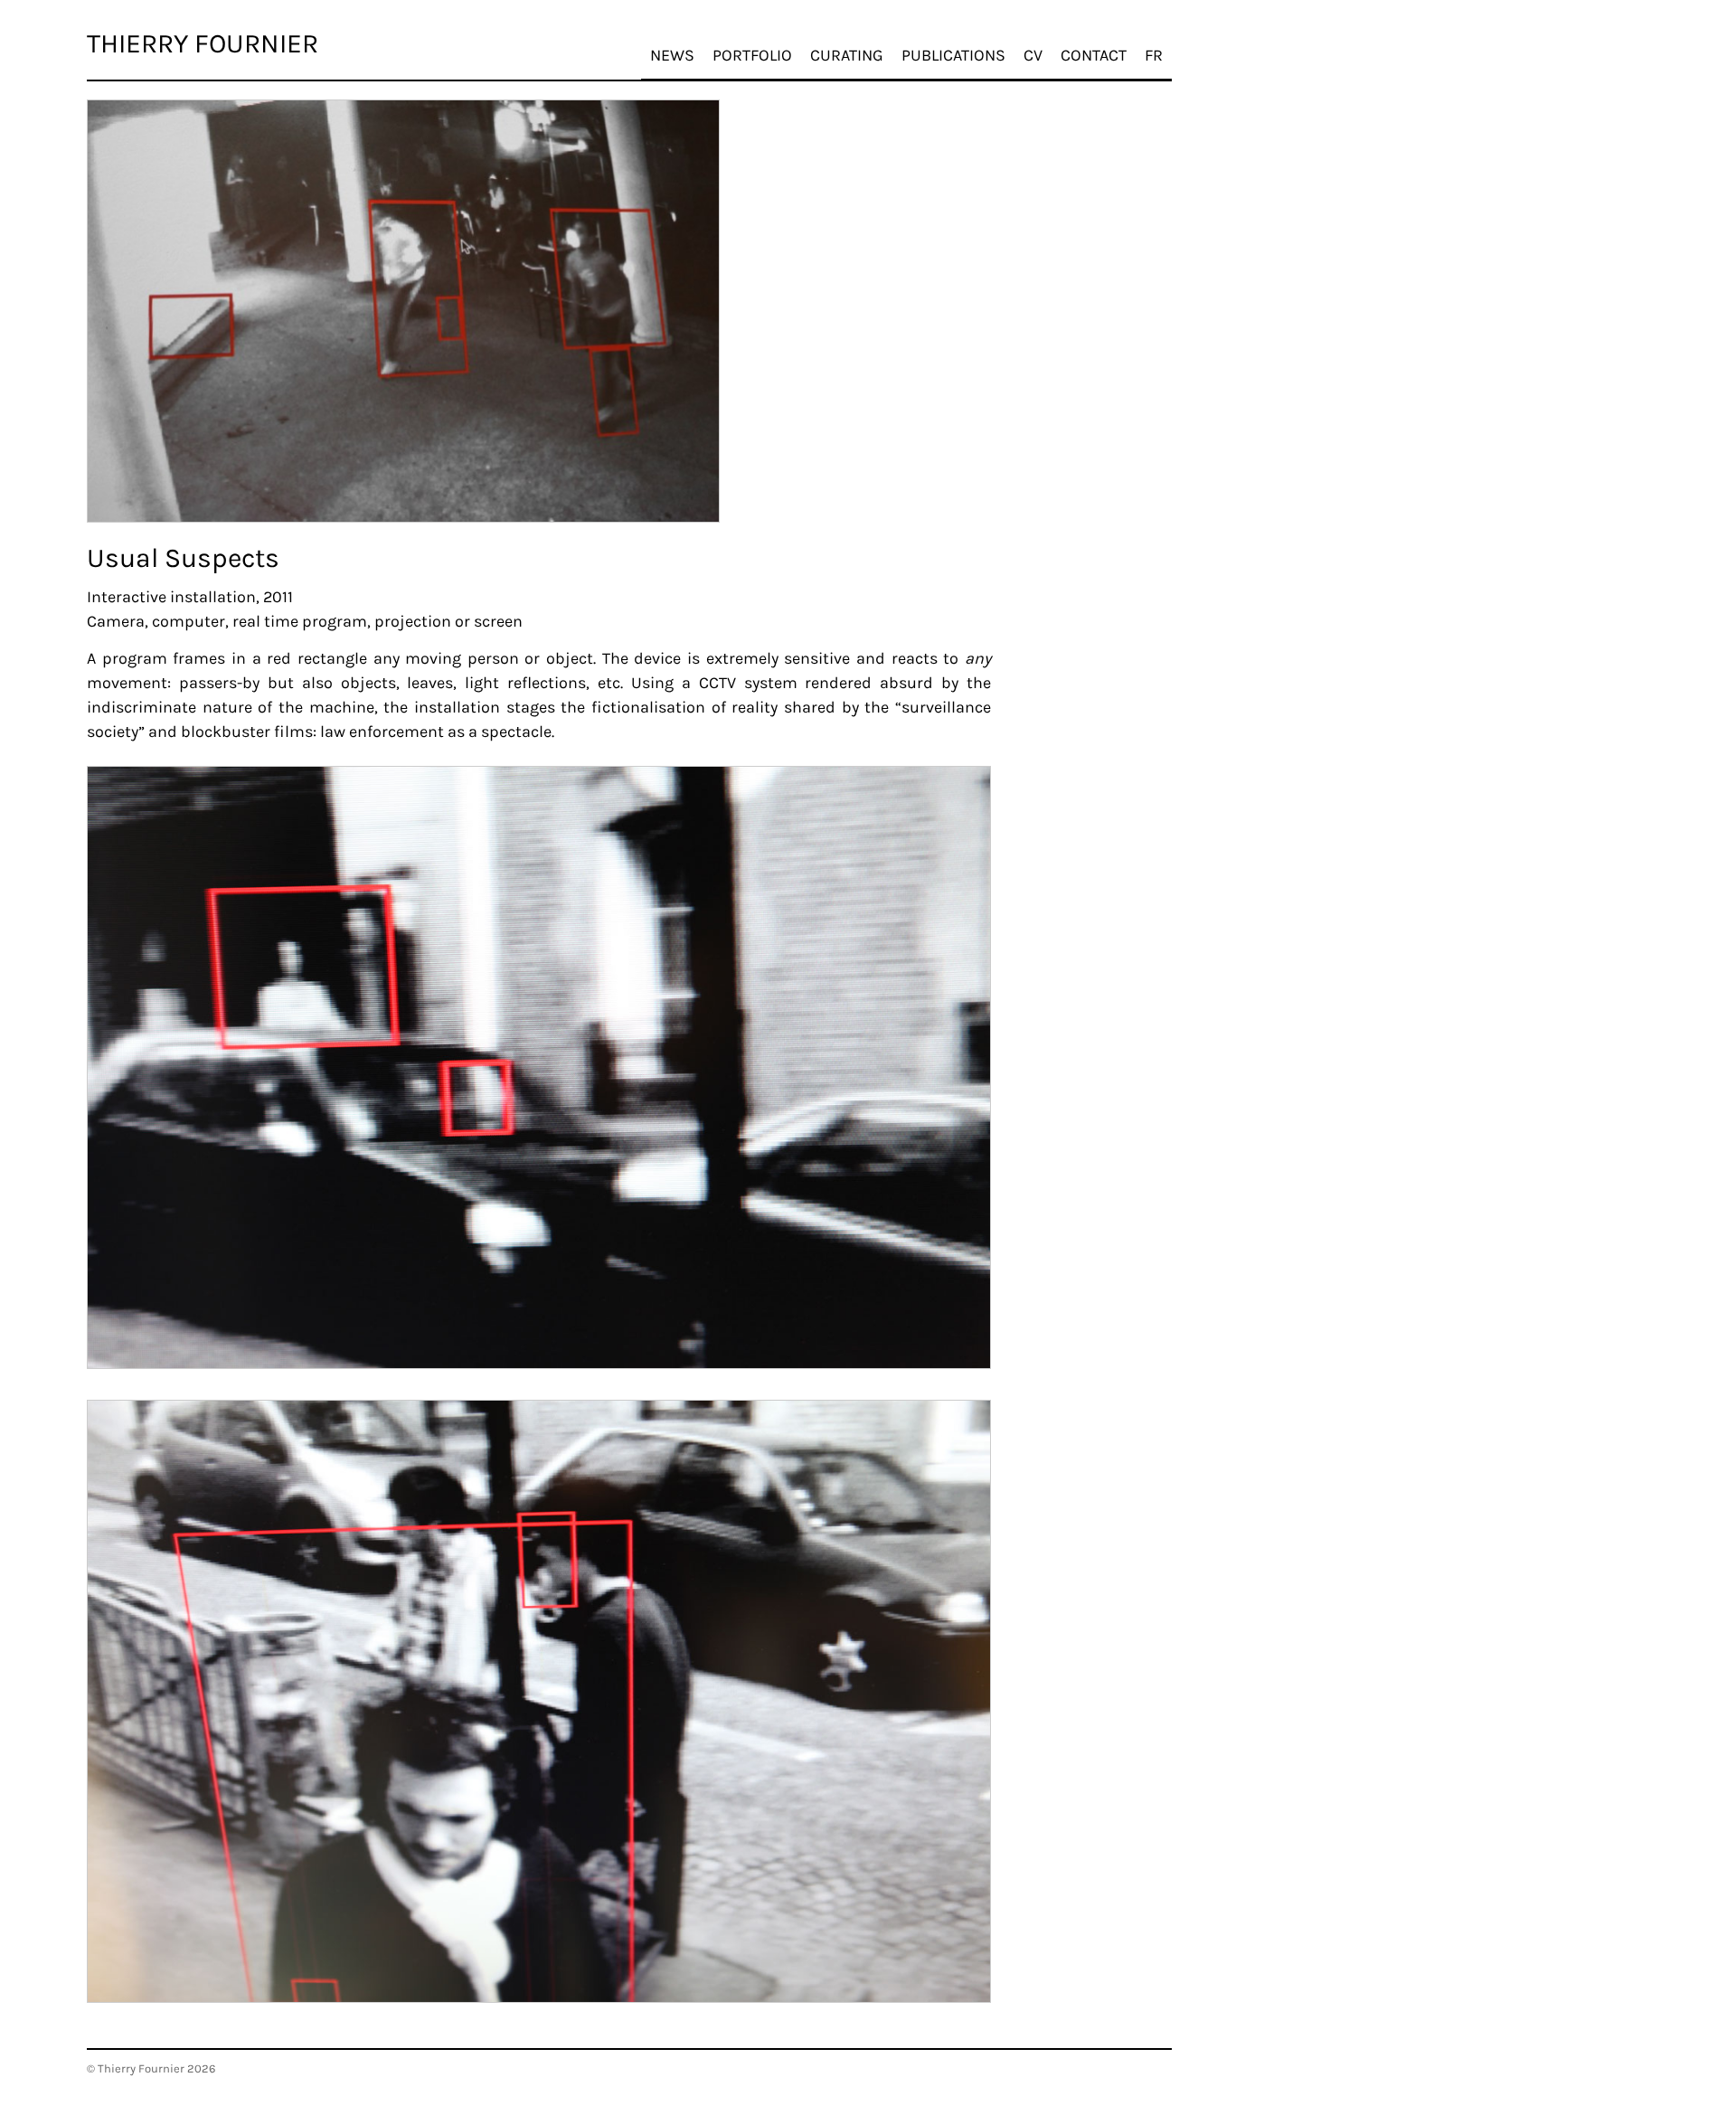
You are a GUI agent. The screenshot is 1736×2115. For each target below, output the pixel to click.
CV (1033, 55)
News (672, 55)
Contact (1094, 55)
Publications (953, 55)
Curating (847, 55)
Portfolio (752, 55)
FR (1154, 55)
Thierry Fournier (203, 43)
